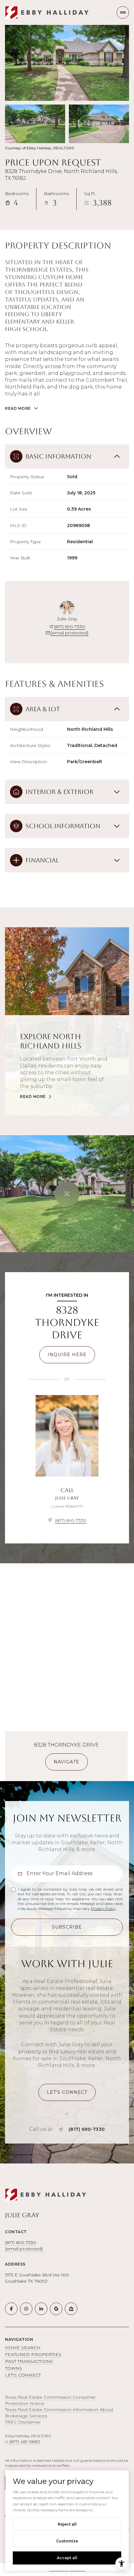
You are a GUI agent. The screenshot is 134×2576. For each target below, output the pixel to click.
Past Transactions (29, 2361)
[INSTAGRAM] (26, 2309)
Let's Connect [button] (23, 2375)
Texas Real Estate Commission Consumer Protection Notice (50, 2400)
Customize (67, 2541)
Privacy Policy (103, 1909)
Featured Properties (33, 2354)
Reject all (67, 2524)
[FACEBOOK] (11, 2309)
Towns (14, 2368)
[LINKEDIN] (41, 2309)
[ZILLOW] (71, 2309)
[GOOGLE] (56, 2309)
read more (33, 1097)
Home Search (23, 2348)
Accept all (67, 2558)
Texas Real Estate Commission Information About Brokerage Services (59, 2413)
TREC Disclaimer (23, 2422)
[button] (67, 2092)
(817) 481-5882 (25, 2442)
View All (99, 124)
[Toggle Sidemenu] (123, 12)
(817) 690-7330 (69, 627)
